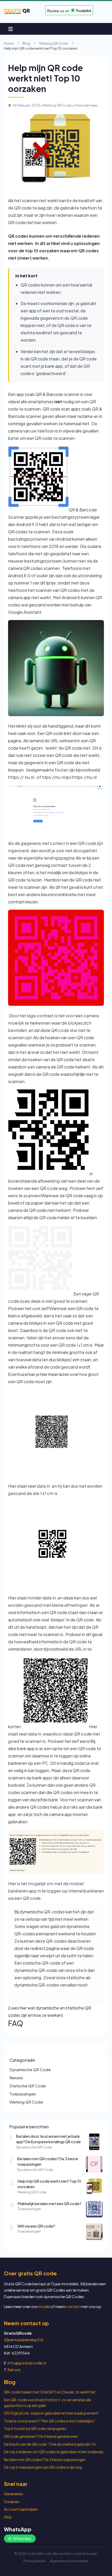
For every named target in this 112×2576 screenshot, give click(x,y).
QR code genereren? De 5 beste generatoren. (41, 2436)
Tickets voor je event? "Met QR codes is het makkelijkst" (50, 2421)
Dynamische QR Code (30, 2069)
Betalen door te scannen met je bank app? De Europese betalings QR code (48, 2139)
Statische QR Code (28, 2086)
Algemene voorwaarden (69, 2561)
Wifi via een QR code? (36, 2226)
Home (9, 43)
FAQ (8, 2517)
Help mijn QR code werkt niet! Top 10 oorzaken (49, 2184)
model (44, 2306)
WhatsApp (22, 2538)
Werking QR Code (54, 43)
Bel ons (14, 2370)
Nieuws (16, 2078)
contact (73, 2306)
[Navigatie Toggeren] (11, 29)
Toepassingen (23, 2094)
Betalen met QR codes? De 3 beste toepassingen (48, 2162)
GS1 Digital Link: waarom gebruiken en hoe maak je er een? (51, 2413)
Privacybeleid (35, 2561)
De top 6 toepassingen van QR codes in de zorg (43, 2467)
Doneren (12, 2502)
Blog (26, 43)
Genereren (14, 2494)
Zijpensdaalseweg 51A (24, 2340)
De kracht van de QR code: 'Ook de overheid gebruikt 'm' (50, 2444)
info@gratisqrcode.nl (27, 2363)
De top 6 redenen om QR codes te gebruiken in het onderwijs (54, 2452)
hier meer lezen (55, 1374)
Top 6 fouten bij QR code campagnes (35, 2429)
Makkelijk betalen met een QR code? (50, 2204)
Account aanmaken (21, 2509)
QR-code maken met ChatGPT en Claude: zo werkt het (50, 2392)
